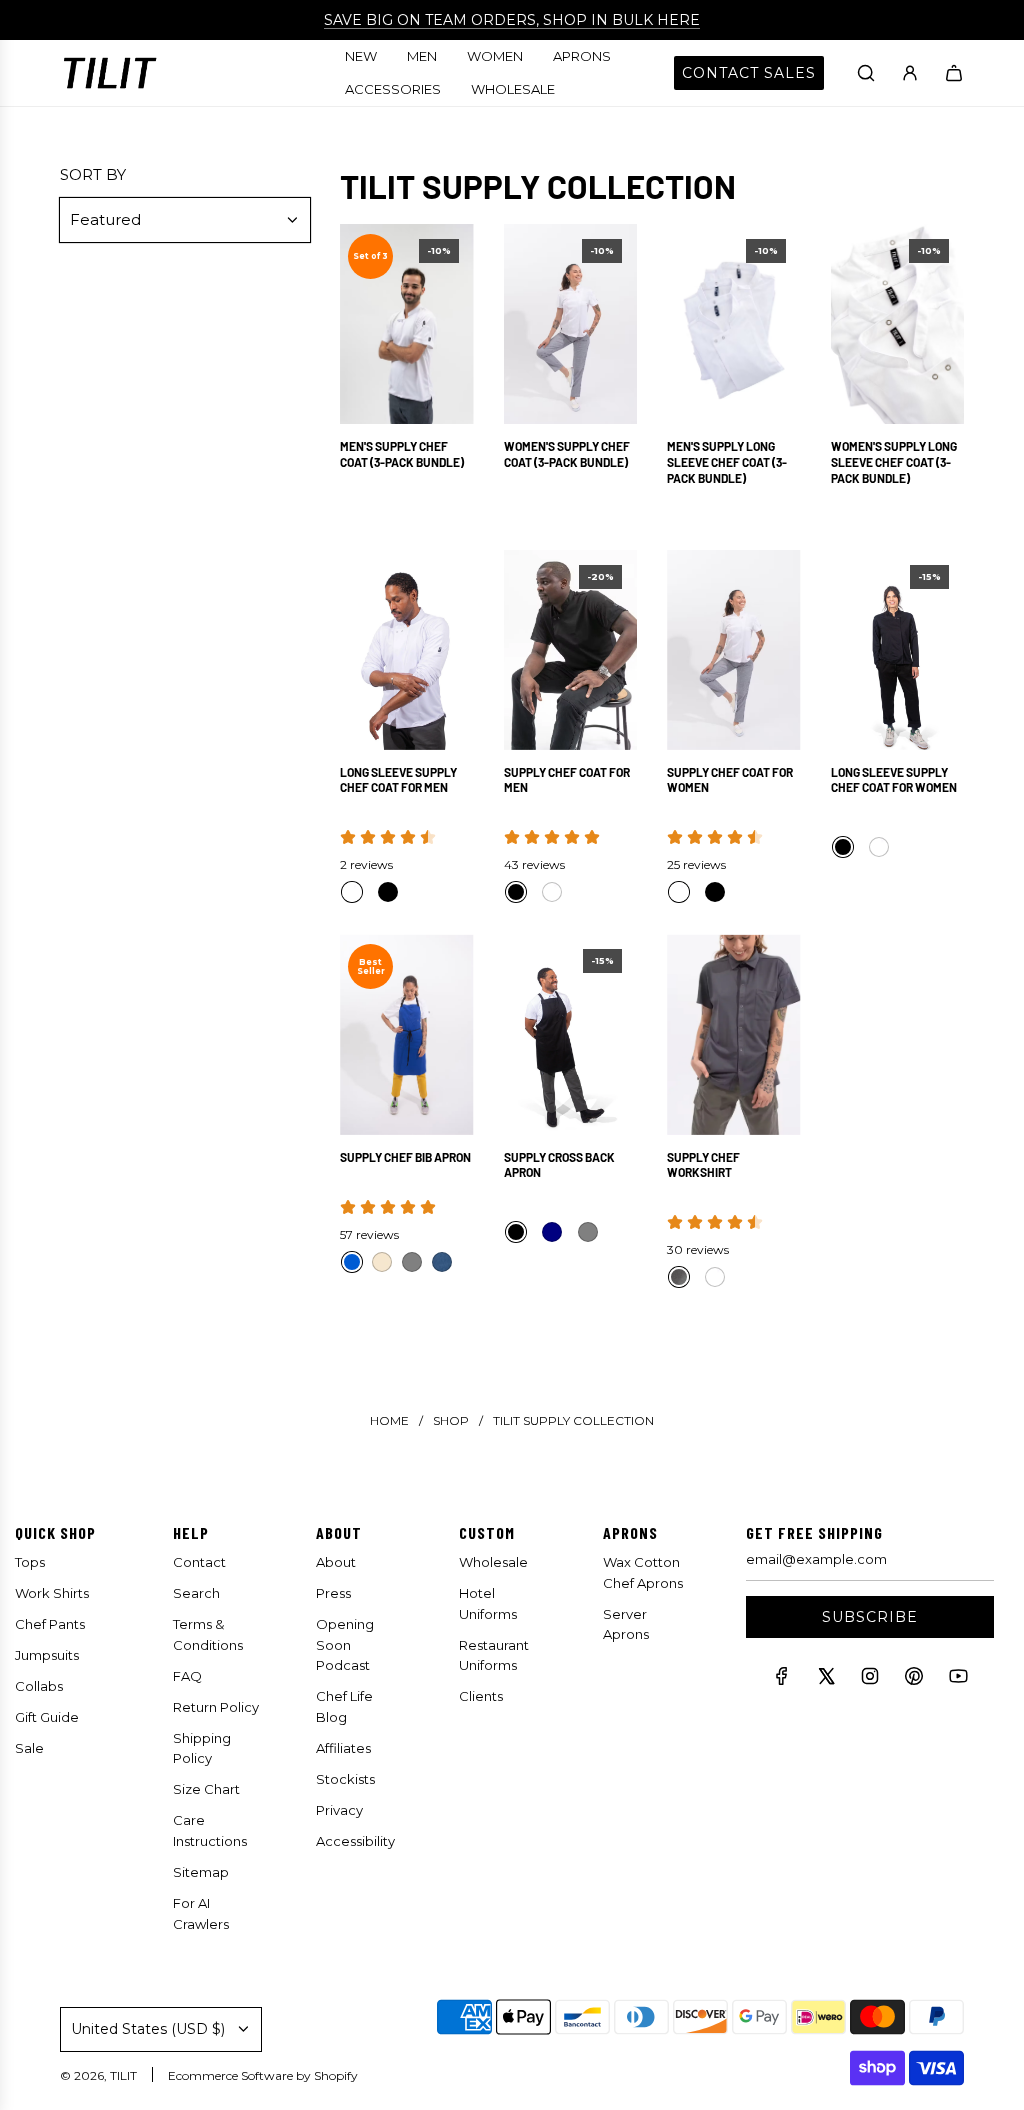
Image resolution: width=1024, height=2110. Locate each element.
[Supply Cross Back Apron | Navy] (552, 1232)
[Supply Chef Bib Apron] (407, 1034)
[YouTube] (958, 1680)
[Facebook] (782, 1680)
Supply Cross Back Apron (559, 1165)
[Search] (866, 73)
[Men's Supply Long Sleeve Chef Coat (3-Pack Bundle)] (734, 324)
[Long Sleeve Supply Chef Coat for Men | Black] (388, 892)
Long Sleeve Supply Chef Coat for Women (894, 780)
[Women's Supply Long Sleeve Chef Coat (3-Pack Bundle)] (898, 324)
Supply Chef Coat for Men (567, 780)
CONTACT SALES (749, 73)
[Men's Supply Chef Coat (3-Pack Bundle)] (407, 324)
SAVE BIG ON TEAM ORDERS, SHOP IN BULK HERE (512, 20)
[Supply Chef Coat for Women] (734, 650)
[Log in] (910, 73)
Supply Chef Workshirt (703, 1165)
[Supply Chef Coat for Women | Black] (715, 892)
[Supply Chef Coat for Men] (571, 650)
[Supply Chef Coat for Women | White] (679, 892)
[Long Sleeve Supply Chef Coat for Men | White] (352, 892)
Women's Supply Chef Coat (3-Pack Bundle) (567, 454)
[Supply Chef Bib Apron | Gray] (412, 1262)
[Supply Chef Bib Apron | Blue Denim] (442, 1262)
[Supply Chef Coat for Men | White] (552, 892)
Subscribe (870, 1617)
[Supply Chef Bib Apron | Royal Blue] (352, 1262)
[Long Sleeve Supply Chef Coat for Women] (898, 650)
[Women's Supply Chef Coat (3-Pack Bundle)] (571, 324)
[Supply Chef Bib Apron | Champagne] (382, 1262)
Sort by (93, 174)
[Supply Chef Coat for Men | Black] (516, 892)
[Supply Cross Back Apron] (571, 1034)
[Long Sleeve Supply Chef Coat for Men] (407, 650)
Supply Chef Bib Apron (405, 1157)
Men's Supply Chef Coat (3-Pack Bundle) (402, 454)
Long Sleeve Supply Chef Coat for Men (398, 780)
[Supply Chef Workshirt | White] (715, 1277)
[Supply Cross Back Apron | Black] (516, 1232)
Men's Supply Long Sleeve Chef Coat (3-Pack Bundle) (727, 461)
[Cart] (954, 73)
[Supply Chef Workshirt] (734, 1034)
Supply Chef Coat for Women (730, 780)
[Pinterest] (914, 1680)
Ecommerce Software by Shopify (263, 2075)
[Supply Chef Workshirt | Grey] (679, 1277)
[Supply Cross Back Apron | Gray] (588, 1232)
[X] (826, 1680)
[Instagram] (870, 1680)
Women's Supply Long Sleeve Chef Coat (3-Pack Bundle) (894, 461)
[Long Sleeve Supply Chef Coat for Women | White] (879, 847)
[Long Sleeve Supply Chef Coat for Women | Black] (843, 847)
